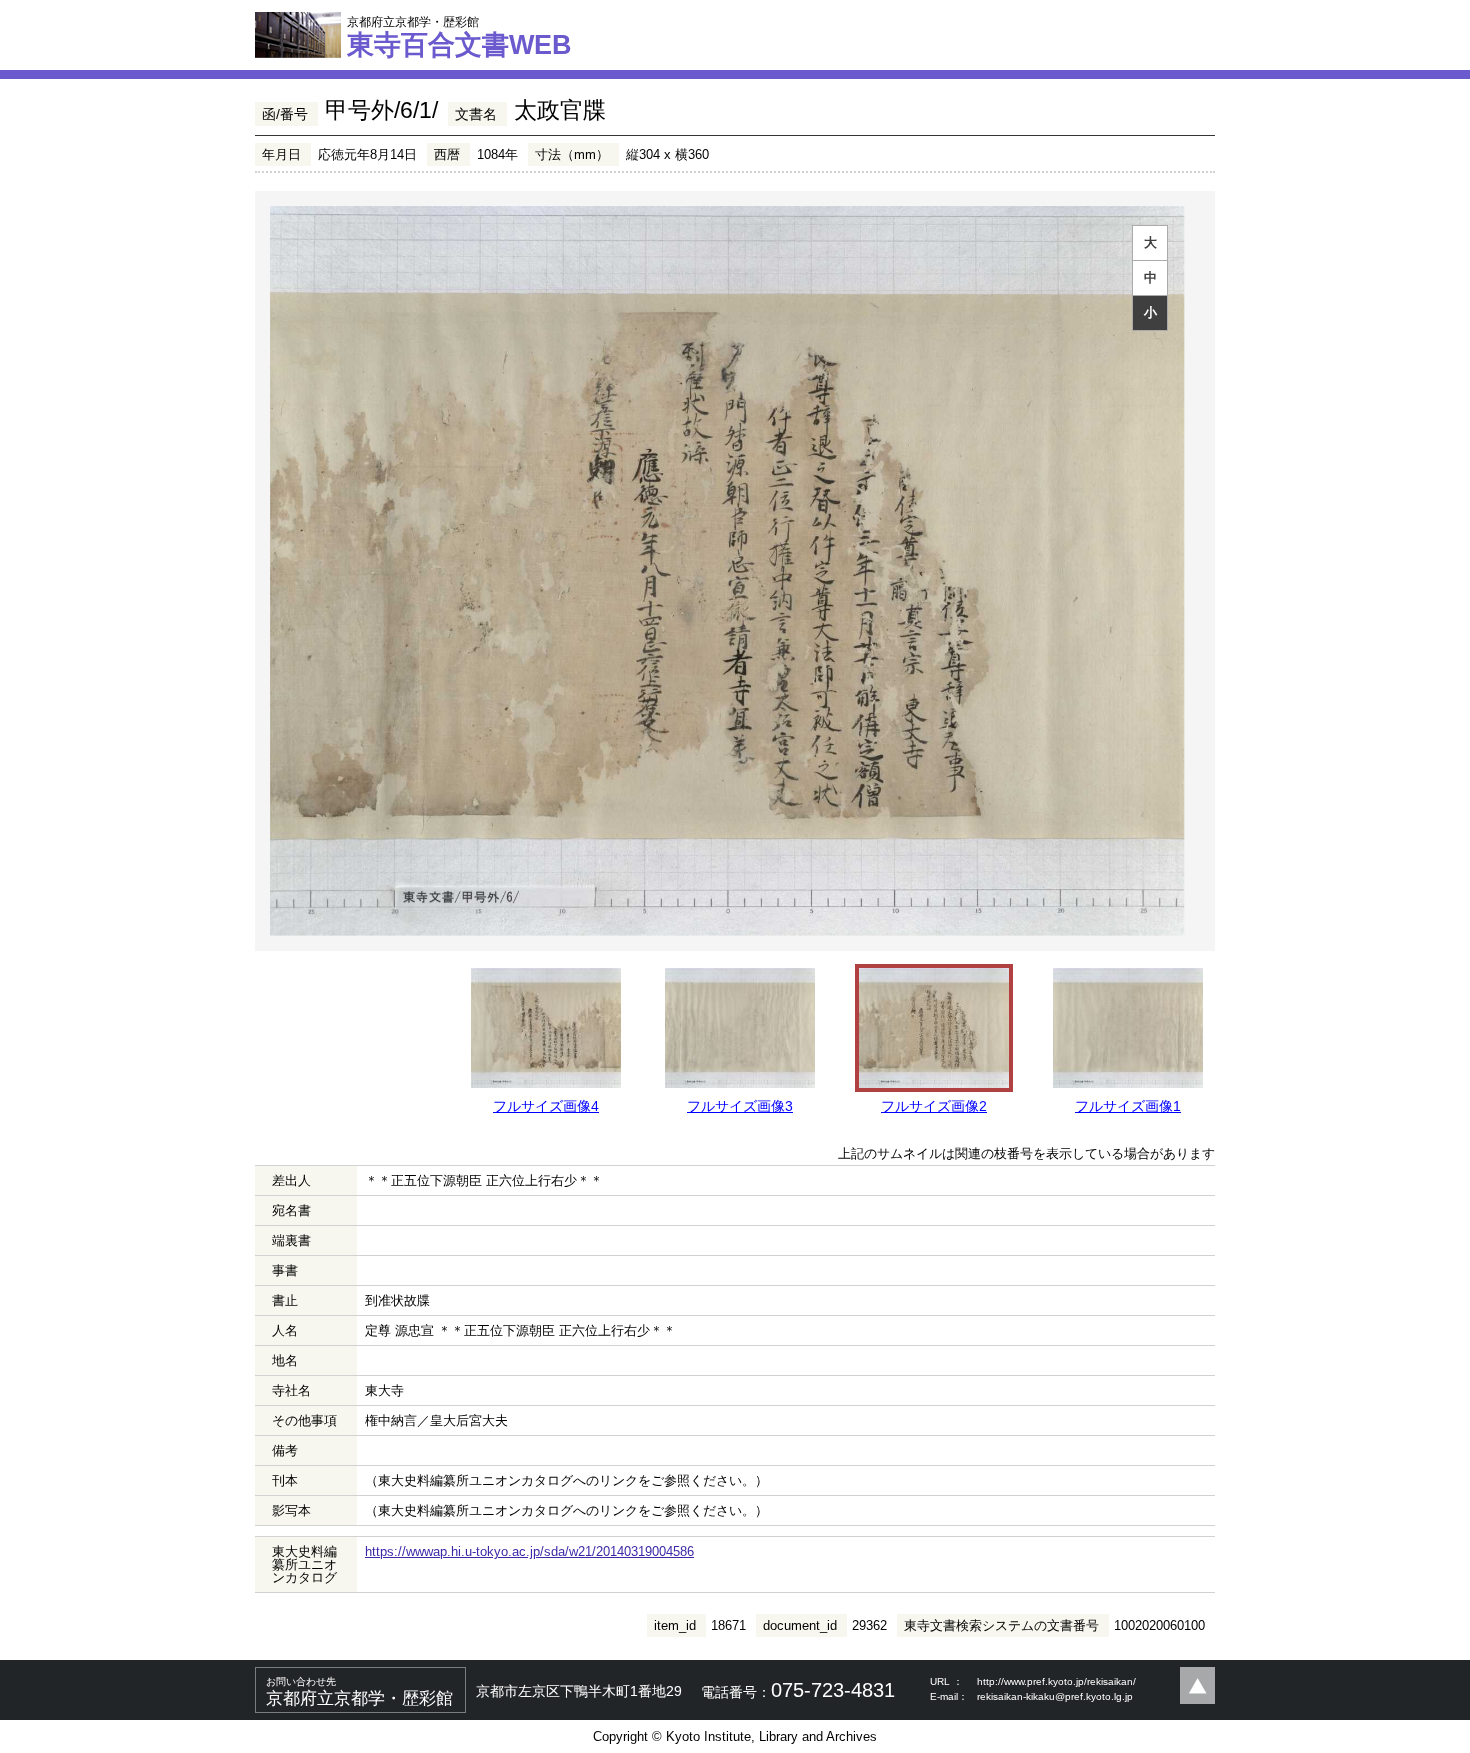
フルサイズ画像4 (546, 1106)
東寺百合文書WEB (459, 37)
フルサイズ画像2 (934, 1106)
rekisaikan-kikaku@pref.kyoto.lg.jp (1055, 1696)
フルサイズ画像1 (1128, 1106)
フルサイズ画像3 (740, 1106)
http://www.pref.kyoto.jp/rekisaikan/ (1056, 1681)
